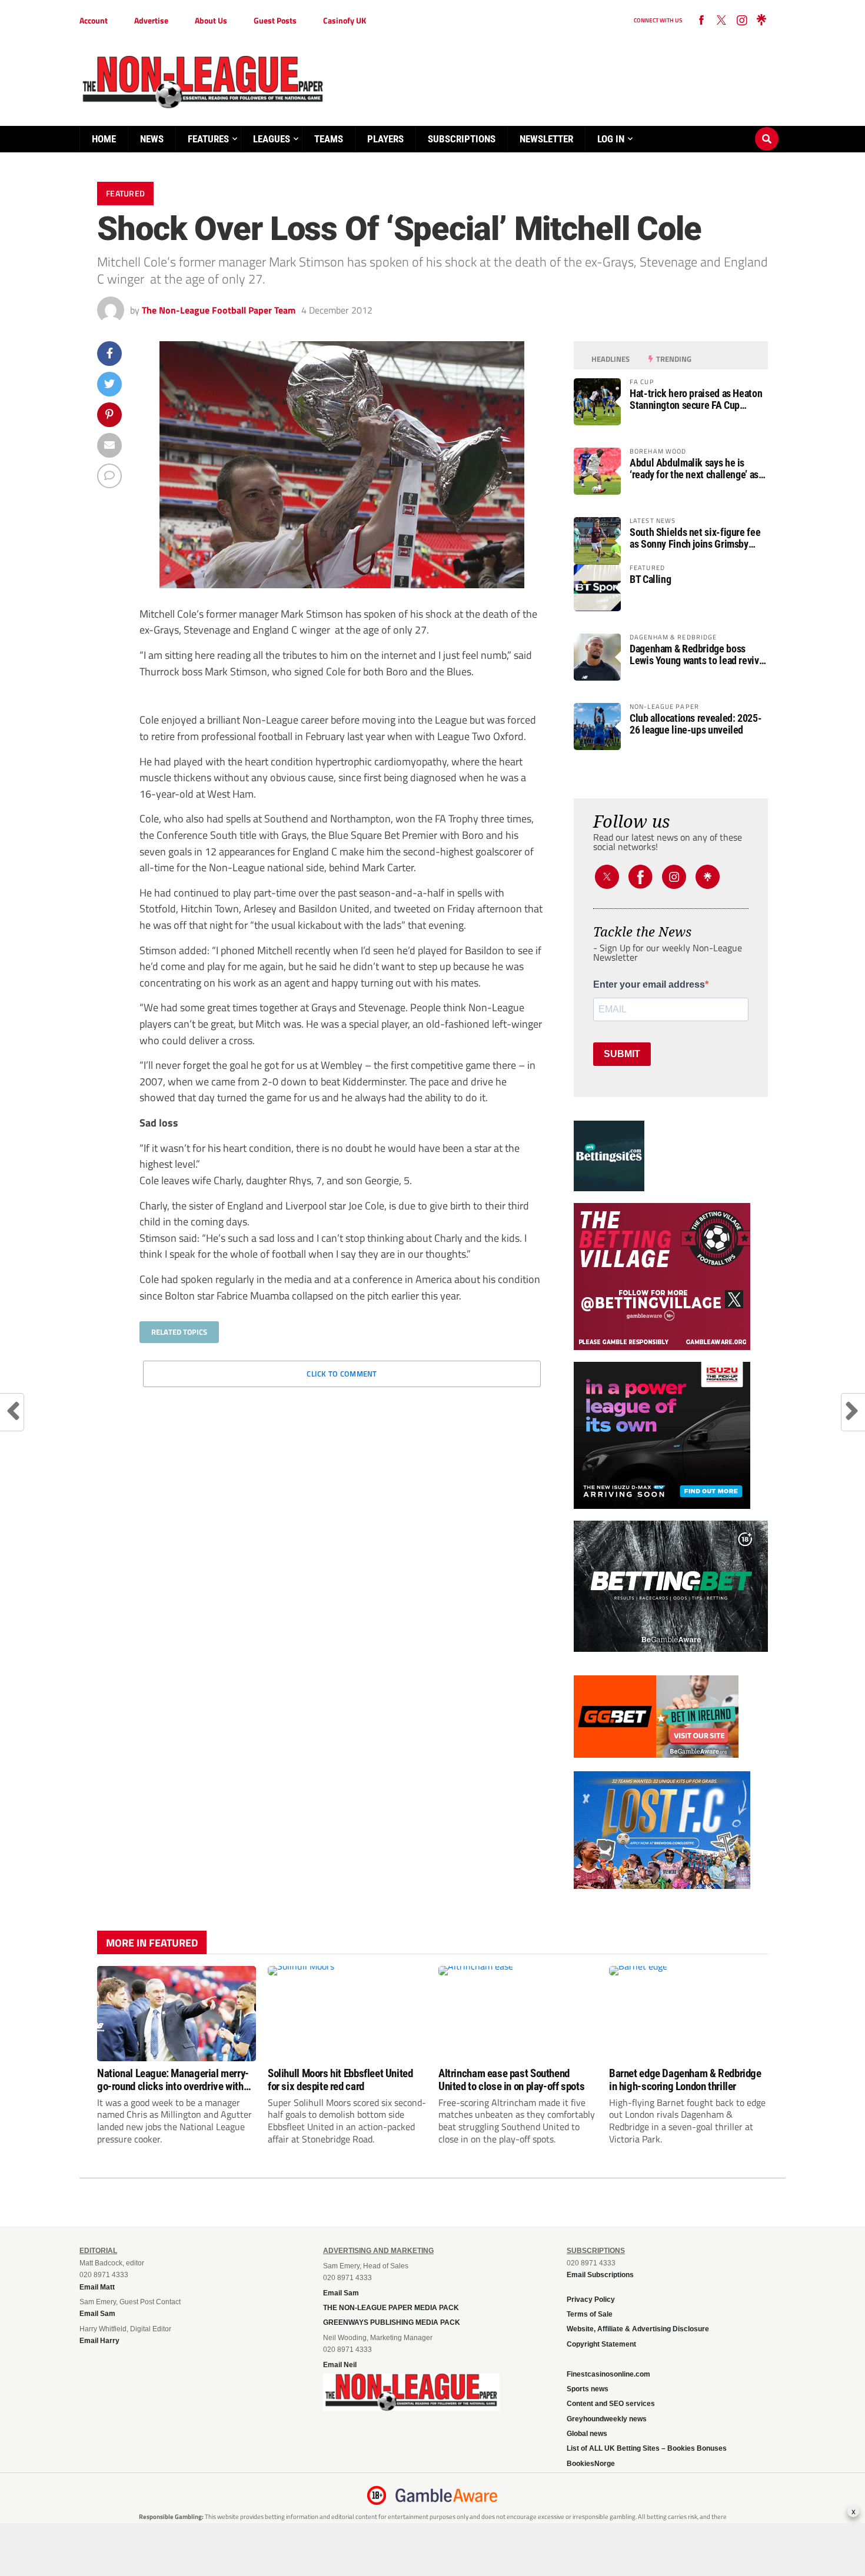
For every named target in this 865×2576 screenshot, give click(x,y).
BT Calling (650, 579)
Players (385, 139)
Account (94, 20)
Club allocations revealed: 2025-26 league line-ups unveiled (696, 724)
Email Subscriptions (600, 2275)
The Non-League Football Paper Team (219, 310)
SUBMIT (622, 1054)
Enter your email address (649, 985)
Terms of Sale (590, 2314)
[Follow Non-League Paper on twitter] (721, 21)
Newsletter (546, 139)
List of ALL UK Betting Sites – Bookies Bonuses (647, 2448)
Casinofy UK (345, 20)
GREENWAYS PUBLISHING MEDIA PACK (392, 2322)
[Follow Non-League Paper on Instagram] (741, 21)
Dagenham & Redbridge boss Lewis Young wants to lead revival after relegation (698, 655)
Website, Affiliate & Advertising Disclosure (638, 2329)
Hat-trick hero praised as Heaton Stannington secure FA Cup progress (696, 399)
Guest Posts (275, 20)
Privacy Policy (591, 2300)
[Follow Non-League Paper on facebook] (701, 21)
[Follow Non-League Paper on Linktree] (761, 21)
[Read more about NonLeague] (411, 2407)
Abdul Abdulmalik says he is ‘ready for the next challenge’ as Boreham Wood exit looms (694, 469)
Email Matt (97, 2287)
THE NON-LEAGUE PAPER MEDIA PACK (391, 2308)
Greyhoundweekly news (607, 2419)
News (152, 139)
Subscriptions (462, 139)
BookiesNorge (591, 2464)
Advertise (151, 20)
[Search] (767, 128)
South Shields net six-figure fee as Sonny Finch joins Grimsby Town (695, 538)
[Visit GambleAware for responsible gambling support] (447, 2495)
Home (104, 139)
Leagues (272, 139)
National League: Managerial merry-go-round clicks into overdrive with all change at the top (173, 2080)
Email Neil (340, 2365)
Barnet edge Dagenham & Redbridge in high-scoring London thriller (685, 2080)
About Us (211, 20)
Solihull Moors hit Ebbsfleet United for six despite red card (340, 2080)
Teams (329, 139)
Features (208, 139)
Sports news (588, 2389)
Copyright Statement (601, 2344)
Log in (611, 139)
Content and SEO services (611, 2404)
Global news (587, 2434)
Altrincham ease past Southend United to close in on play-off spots (511, 2080)
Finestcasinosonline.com (608, 2374)
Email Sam (341, 2293)
